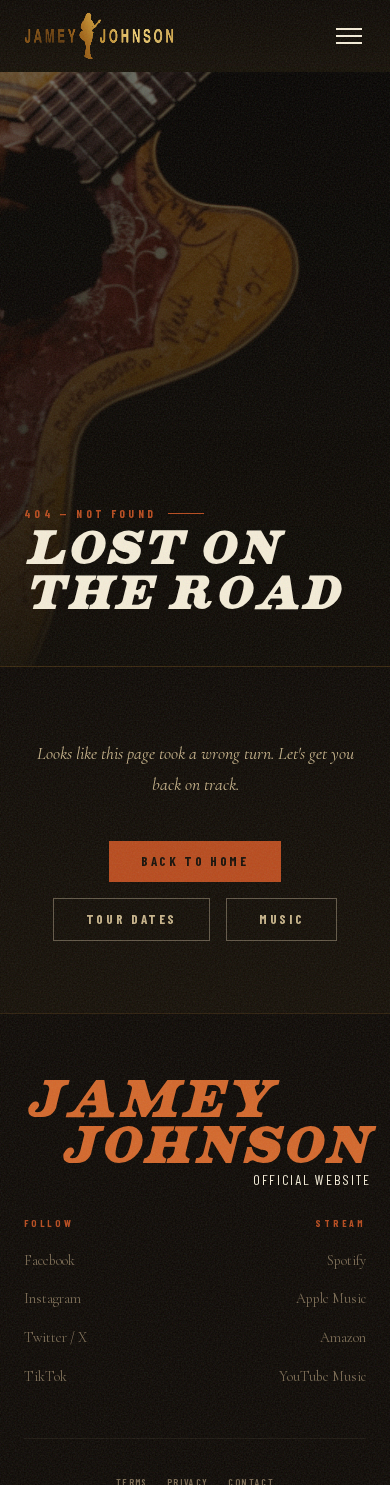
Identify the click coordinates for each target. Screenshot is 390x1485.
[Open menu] (349, 36)
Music (281, 919)
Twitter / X (55, 1337)
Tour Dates (131, 919)
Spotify (346, 1260)
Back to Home (195, 861)
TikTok (45, 1376)
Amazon (343, 1337)
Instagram (52, 1298)
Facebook (49, 1260)
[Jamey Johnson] (99, 36)
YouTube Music (322, 1376)
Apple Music (331, 1298)
